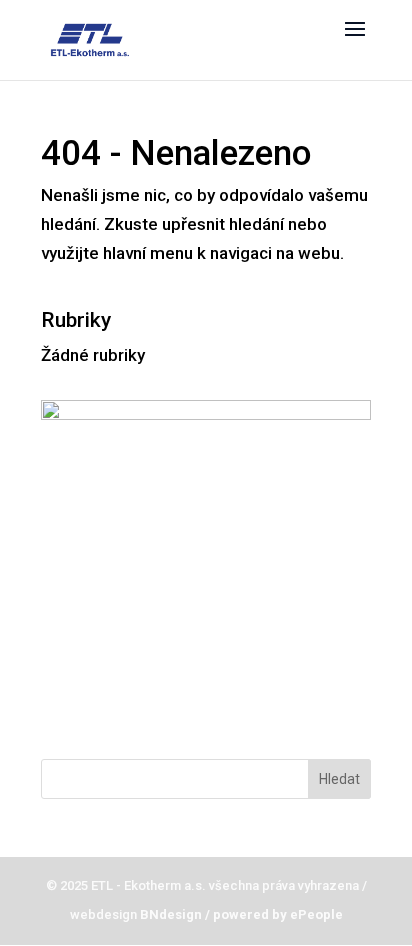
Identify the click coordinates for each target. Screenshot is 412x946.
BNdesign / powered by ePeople (240, 914)
